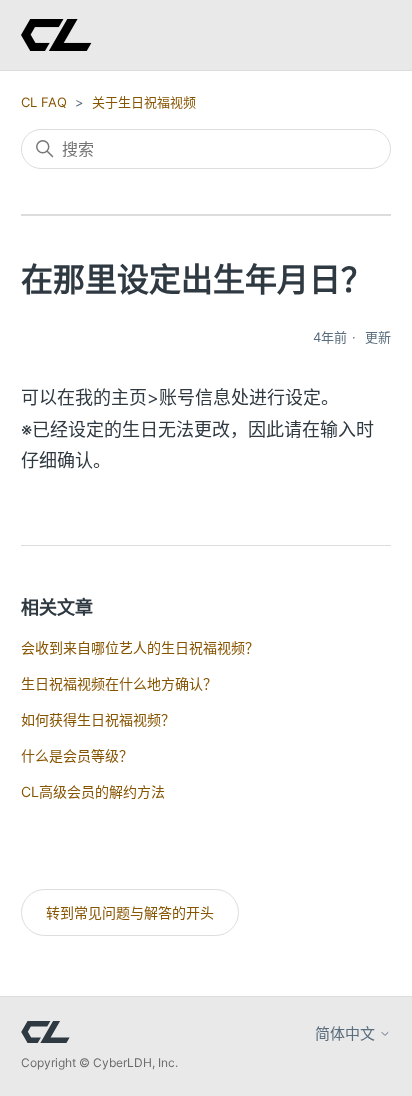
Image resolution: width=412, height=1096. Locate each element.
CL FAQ (44, 102)
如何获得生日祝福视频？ (98, 719)
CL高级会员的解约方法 (93, 791)
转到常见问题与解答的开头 (130, 912)
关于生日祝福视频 (144, 102)
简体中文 (347, 1033)
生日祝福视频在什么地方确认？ (119, 683)
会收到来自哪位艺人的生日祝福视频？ (140, 647)
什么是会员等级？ (77, 755)
